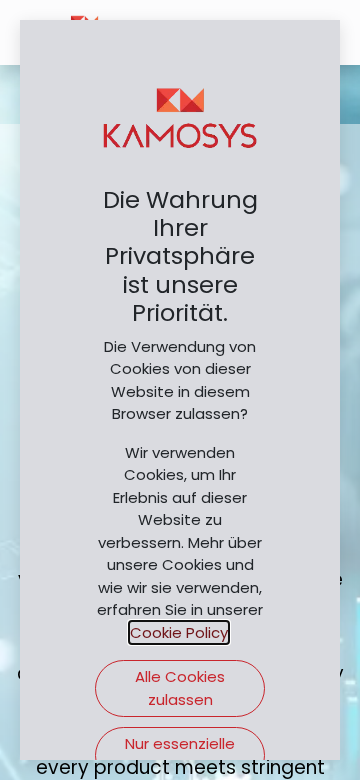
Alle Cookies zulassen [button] (180, 688)
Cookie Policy (179, 632)
